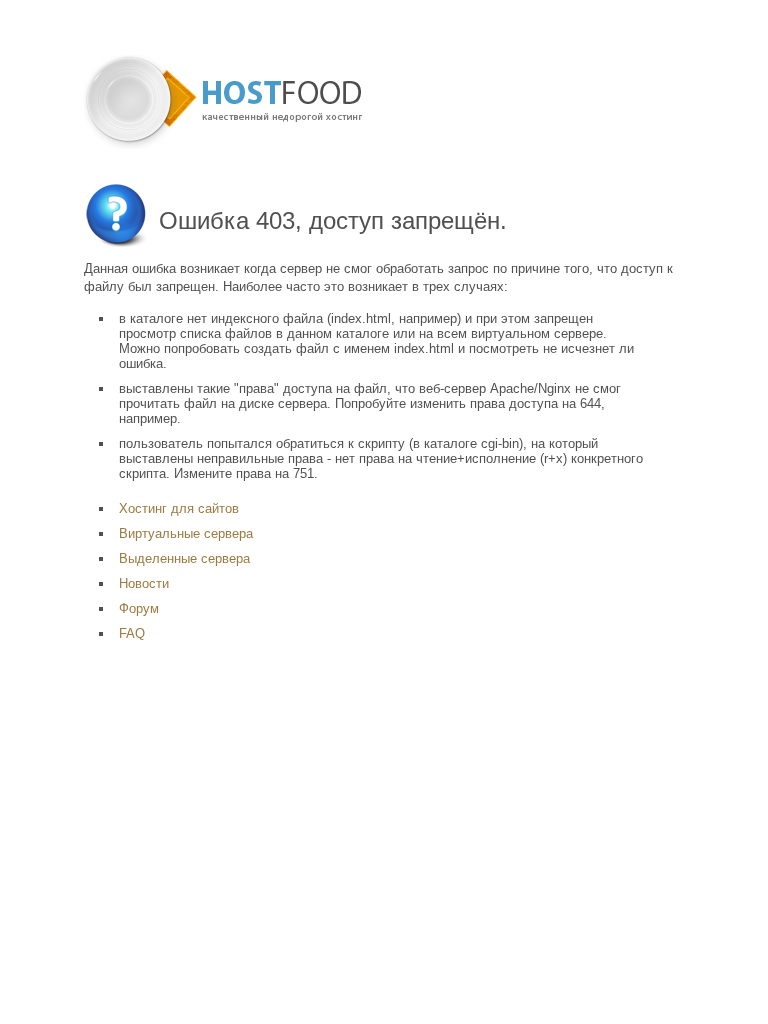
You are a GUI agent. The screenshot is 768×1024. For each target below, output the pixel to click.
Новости (144, 583)
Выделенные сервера (184, 558)
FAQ (132, 633)
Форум (139, 608)
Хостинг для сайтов (179, 508)
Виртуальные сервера (186, 533)
